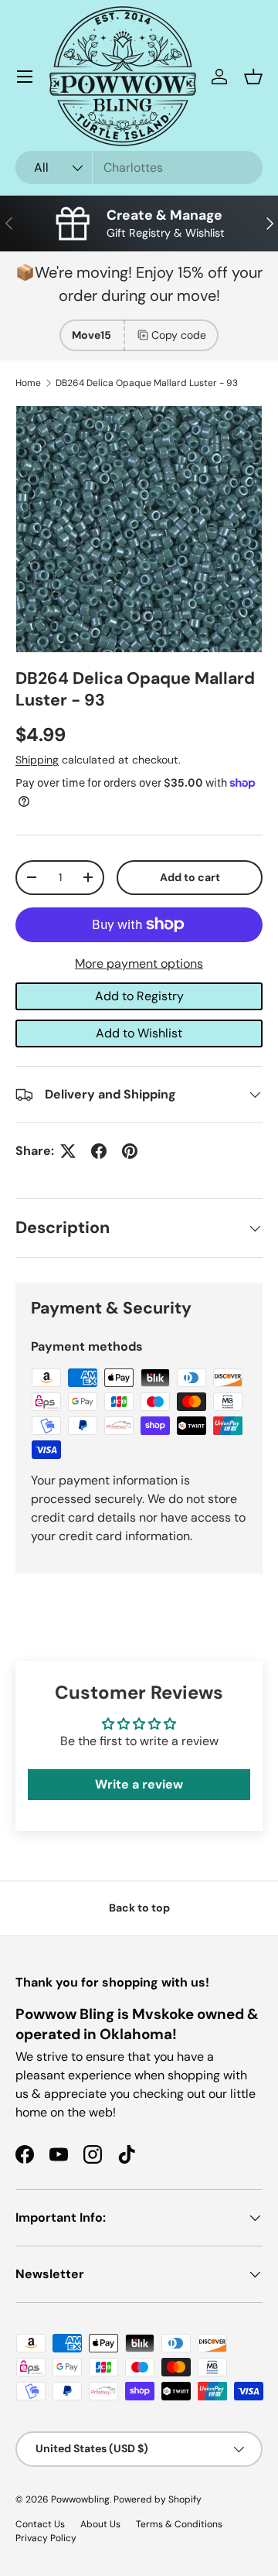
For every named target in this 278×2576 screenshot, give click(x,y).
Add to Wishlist (139, 1033)
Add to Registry (139, 996)
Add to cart (190, 877)
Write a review (139, 1784)
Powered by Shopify (158, 2499)
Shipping (37, 760)
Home (28, 383)
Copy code (179, 335)
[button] (253, 77)
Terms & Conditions (179, 2524)
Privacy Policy (46, 2538)
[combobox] (139, 167)
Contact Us (40, 2524)
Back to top (139, 1908)
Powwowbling (80, 2499)
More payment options (139, 963)
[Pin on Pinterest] (130, 1151)
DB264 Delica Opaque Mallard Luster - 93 (147, 383)
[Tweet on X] (68, 1151)
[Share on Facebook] (99, 1151)
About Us (100, 2524)
